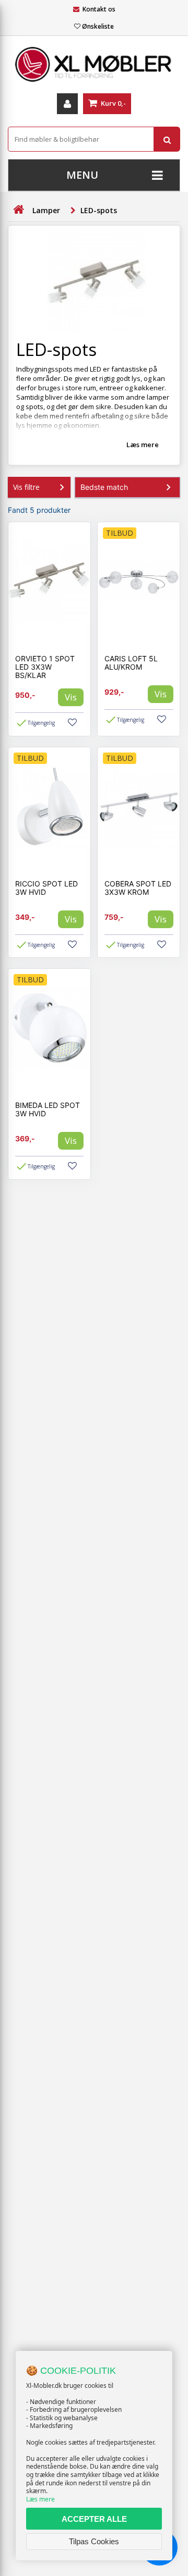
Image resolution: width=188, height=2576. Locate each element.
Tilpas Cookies (94, 2541)
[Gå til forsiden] (18, 210)
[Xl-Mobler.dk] (94, 65)
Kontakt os (99, 9)
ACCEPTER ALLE (94, 2519)
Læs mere (40, 2499)
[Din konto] (67, 104)
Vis (71, 697)
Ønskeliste (98, 26)
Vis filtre (26, 487)
